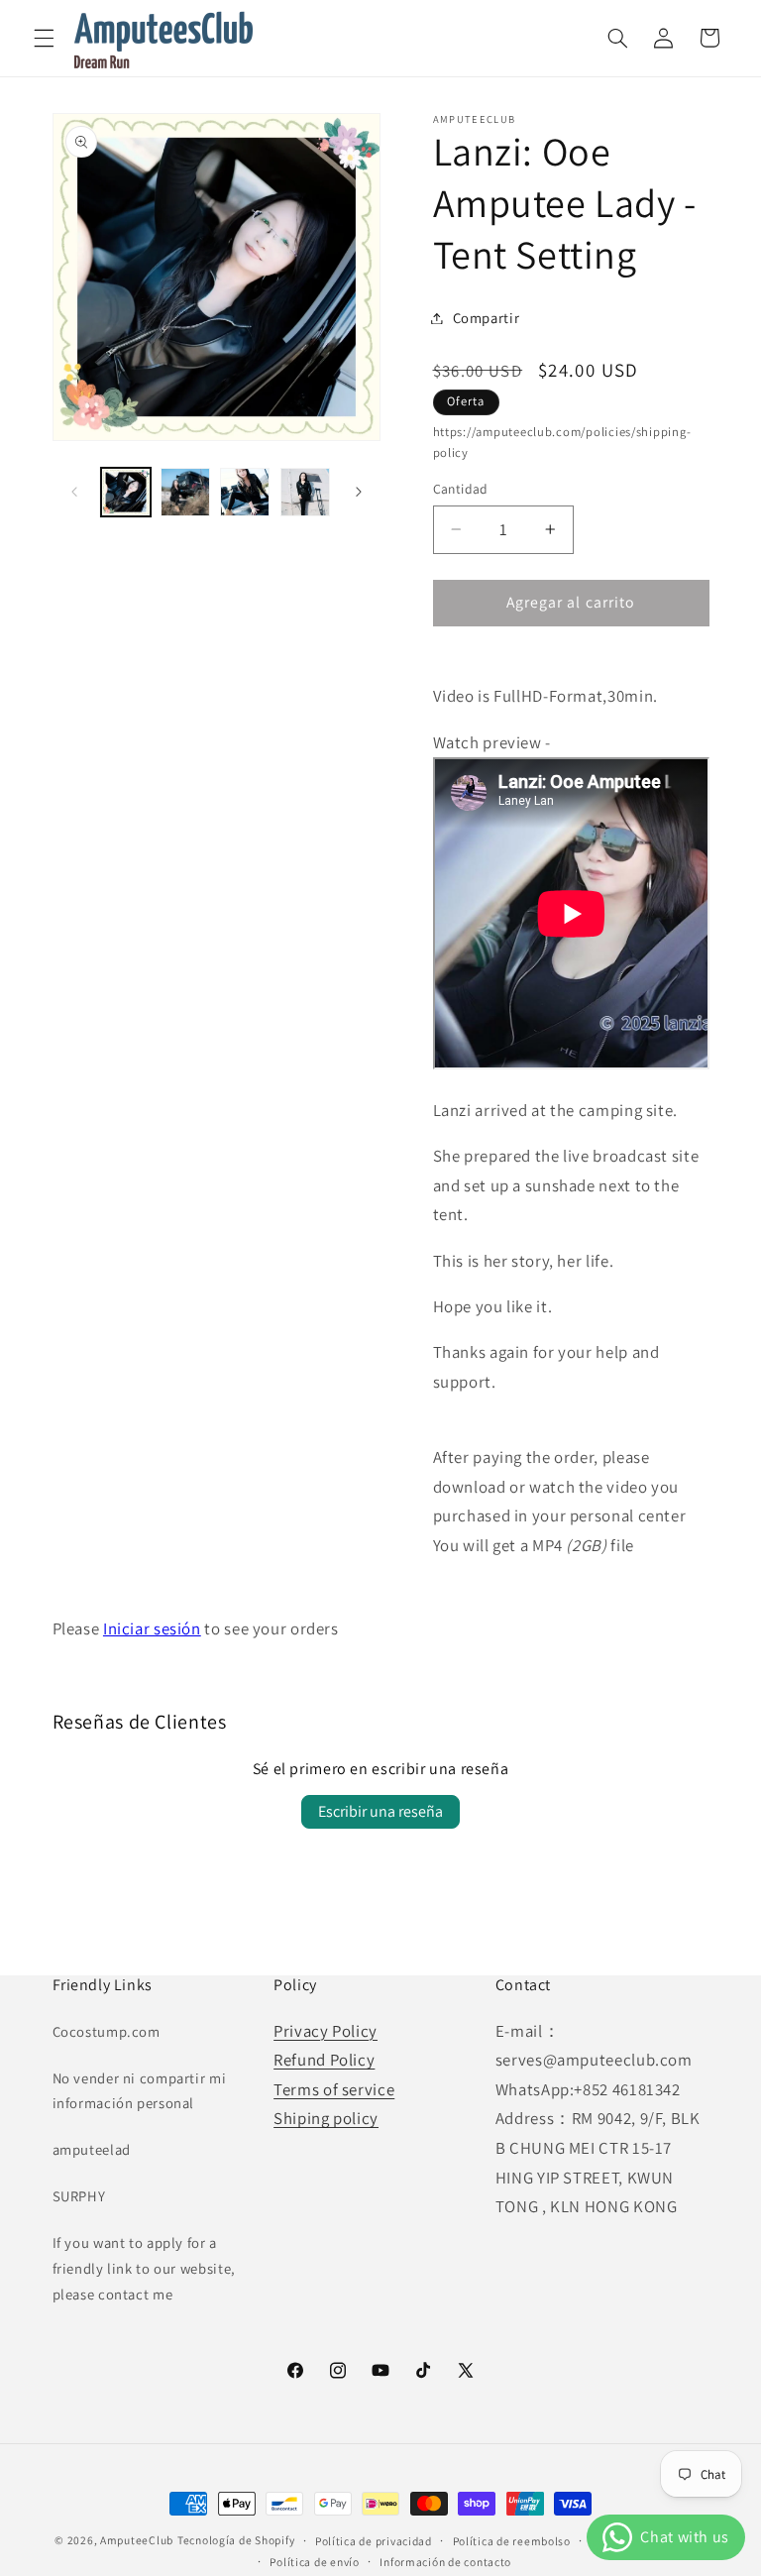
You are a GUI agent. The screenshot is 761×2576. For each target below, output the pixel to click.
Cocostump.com (107, 2031)
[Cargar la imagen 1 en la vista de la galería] (126, 493)
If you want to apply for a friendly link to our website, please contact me (144, 2268)
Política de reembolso (512, 2541)
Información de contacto (445, 2562)
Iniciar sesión (152, 1628)
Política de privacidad (374, 2541)
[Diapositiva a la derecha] (359, 492)
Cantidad (461, 489)
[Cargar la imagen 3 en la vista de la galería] (245, 493)
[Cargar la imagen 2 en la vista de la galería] (185, 493)
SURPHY (79, 2196)
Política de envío (315, 2562)
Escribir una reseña (380, 1811)
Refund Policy (324, 2060)
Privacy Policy (326, 2031)
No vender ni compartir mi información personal (140, 2091)
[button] (44, 38)
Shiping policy (326, 2118)
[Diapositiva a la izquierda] (74, 492)
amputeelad (92, 2149)
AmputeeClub (137, 2540)
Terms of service (334, 2089)
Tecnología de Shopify (236, 2540)
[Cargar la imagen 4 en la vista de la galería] (305, 493)
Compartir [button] (487, 318)
